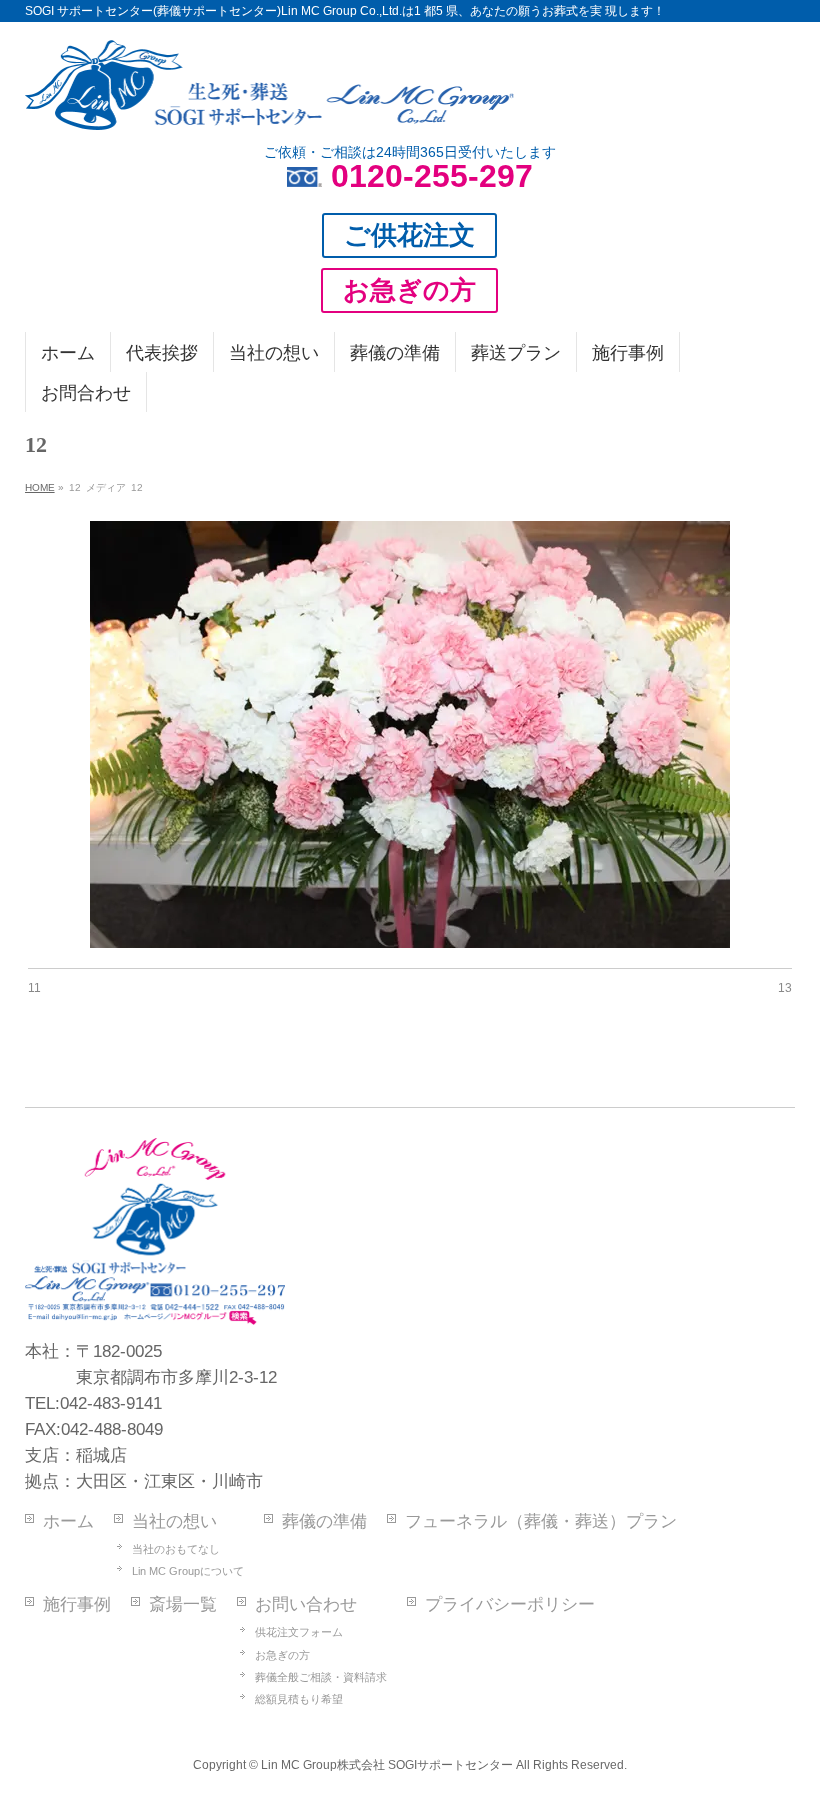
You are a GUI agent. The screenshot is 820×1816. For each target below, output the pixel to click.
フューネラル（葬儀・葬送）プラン (541, 1521)
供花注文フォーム (299, 1632)
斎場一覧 (183, 1604)
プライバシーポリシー (510, 1604)
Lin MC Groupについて (188, 1571)
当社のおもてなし (176, 1549)
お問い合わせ (306, 1604)
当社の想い (174, 1521)
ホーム (68, 1521)
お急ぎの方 (282, 1655)
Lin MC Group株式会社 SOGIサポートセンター (387, 1765)
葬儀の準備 (324, 1521)
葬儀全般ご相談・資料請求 (321, 1677)
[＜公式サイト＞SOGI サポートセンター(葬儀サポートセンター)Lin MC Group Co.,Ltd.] (270, 107)
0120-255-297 (432, 176)
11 (34, 988)
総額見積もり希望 (299, 1699)
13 (785, 988)
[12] (409, 734)
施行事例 (77, 1604)
